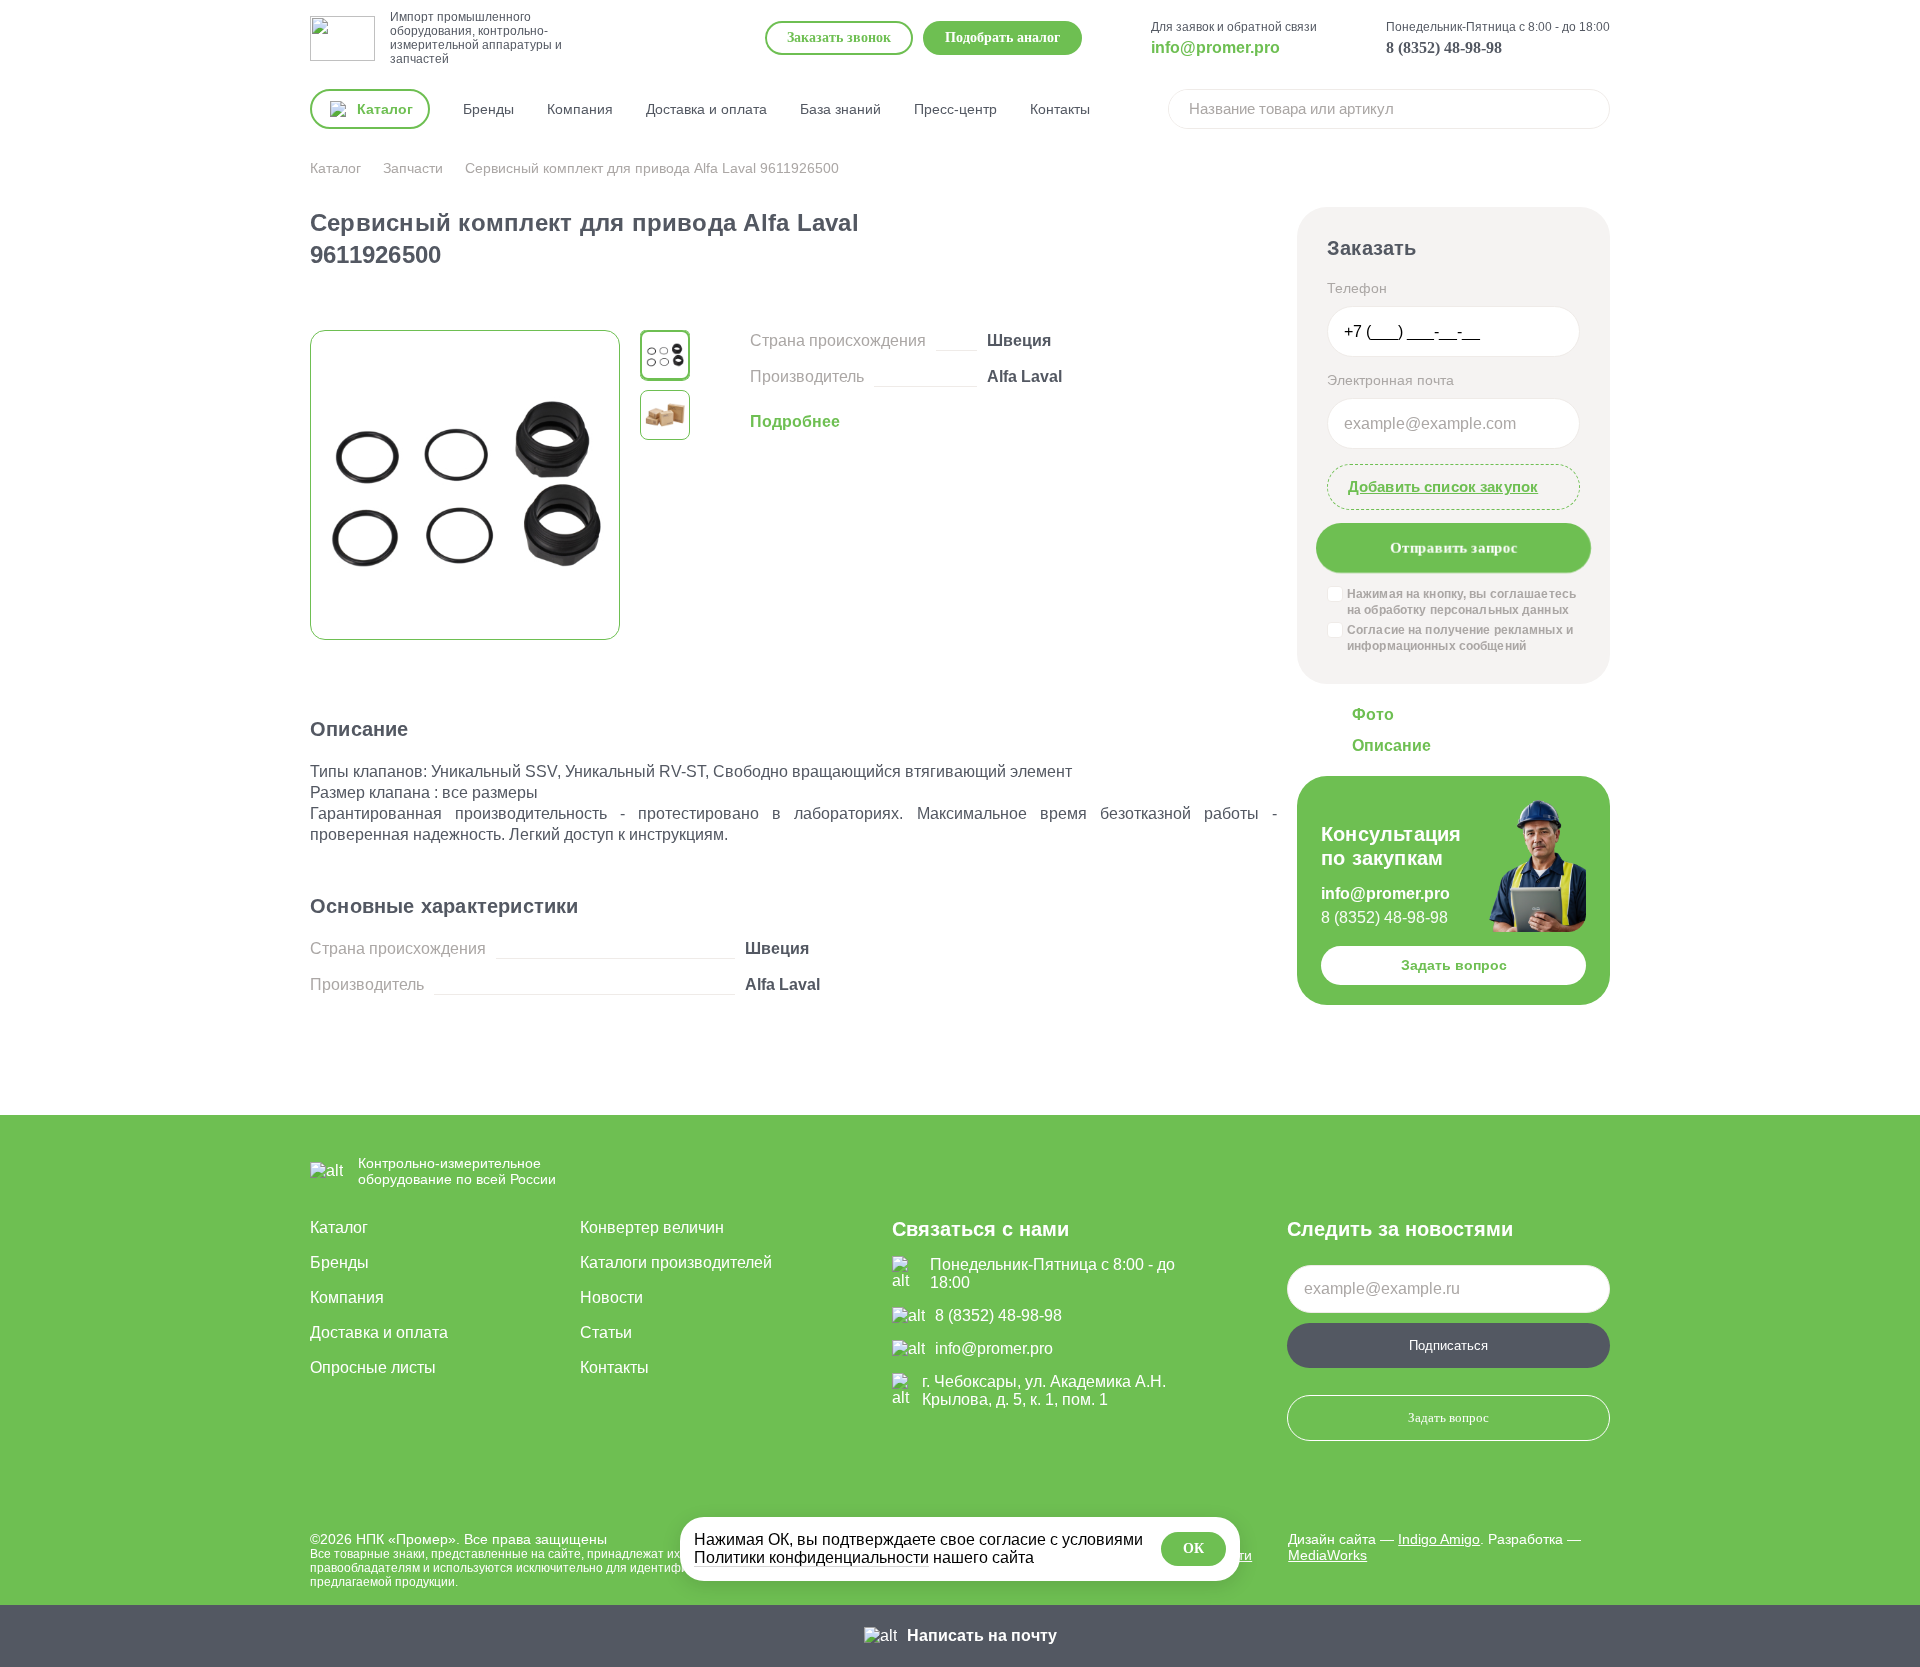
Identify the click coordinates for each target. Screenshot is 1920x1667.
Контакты (1060, 109)
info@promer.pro (1215, 47)
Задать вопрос (1454, 965)
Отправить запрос (1454, 547)
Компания (580, 109)
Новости (611, 1297)
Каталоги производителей (676, 1262)
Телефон (1357, 288)
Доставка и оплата (706, 109)
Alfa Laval (1024, 376)
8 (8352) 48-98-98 (1444, 47)
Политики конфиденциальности (811, 1557)
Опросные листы (373, 1367)
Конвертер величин (652, 1227)
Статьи (606, 1332)
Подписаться (1448, 1345)
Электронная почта (1390, 380)
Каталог (339, 1227)
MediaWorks (1327, 1555)
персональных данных (1499, 610)
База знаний (840, 109)
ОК (1193, 1548)
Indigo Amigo (1439, 1539)
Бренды (488, 109)
